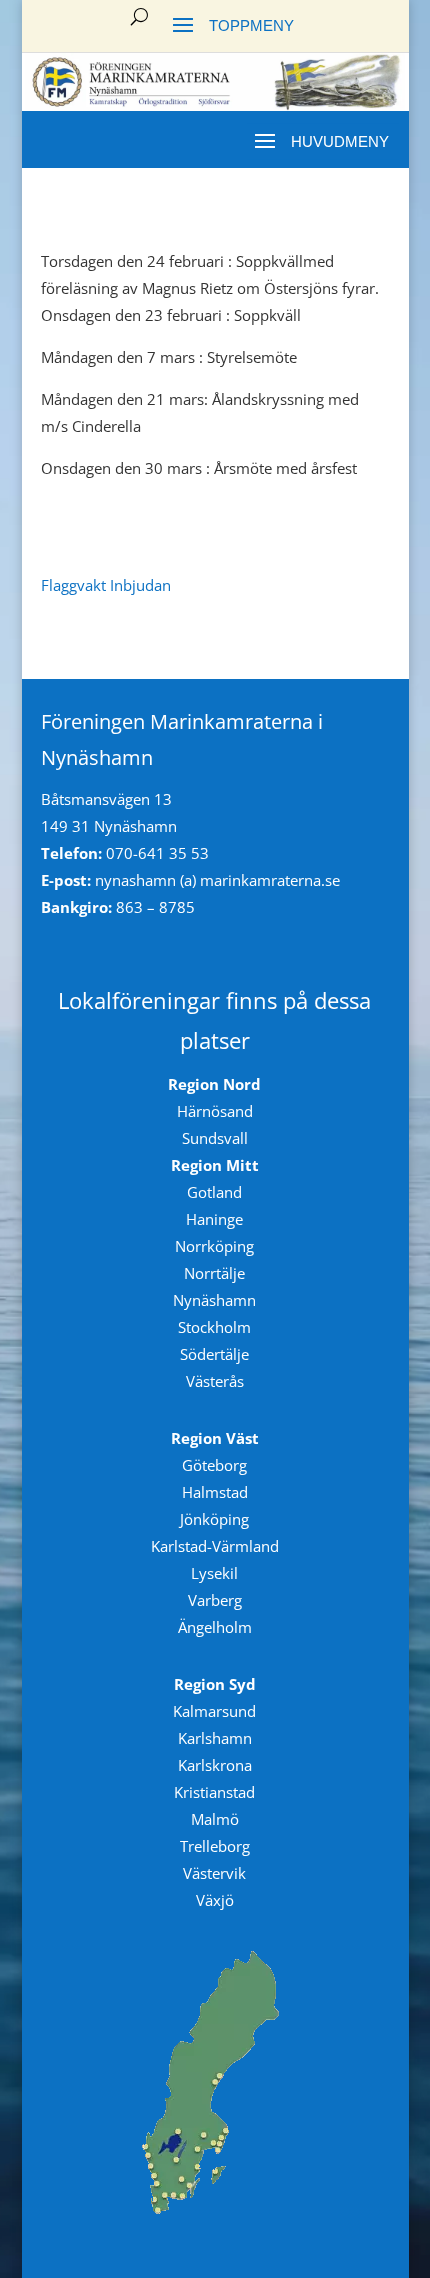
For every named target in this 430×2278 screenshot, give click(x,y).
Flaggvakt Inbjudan (106, 585)
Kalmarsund (214, 1711)
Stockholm (214, 1327)
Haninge (214, 1219)
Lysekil (214, 1573)
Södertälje (214, 1354)
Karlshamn (215, 1738)
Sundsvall (215, 1138)
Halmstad (215, 1492)
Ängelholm (215, 1627)
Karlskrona (215, 1765)
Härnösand (215, 1111)
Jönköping (214, 1519)
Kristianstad (214, 1792)
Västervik (214, 1873)
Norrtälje (214, 1273)
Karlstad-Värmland (215, 1546)
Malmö (215, 1819)
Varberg (215, 1600)
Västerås (215, 1381)
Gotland (214, 1192)
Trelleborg (215, 1846)
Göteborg (214, 1465)
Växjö (215, 1900)
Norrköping (214, 1246)
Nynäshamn (214, 1300)
